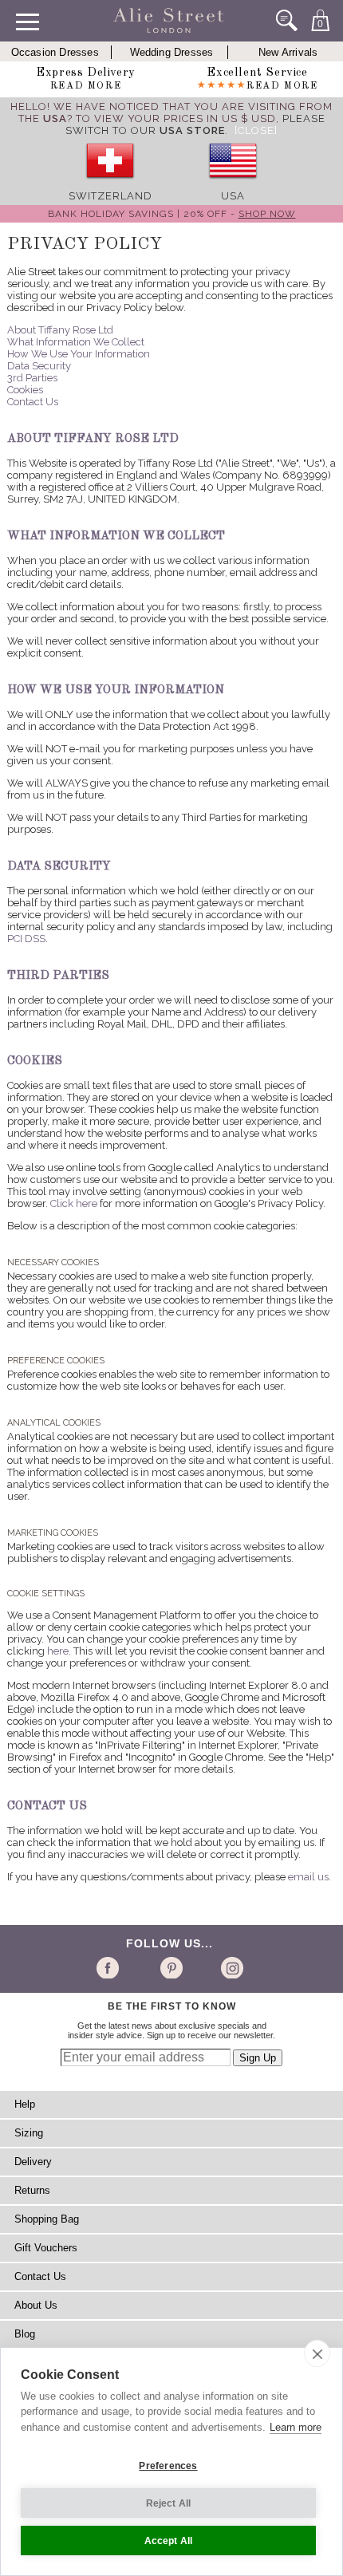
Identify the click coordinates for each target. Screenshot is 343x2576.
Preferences (168, 2466)
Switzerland (110, 196)
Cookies (25, 390)
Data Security (39, 366)
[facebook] (110, 1967)
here (58, 1651)
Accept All (169, 2541)
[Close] (256, 130)
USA (233, 196)
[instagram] (230, 1967)
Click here (74, 1203)
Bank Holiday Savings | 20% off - (172, 214)
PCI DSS (26, 939)
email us (308, 1877)
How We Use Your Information (79, 354)
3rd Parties (32, 378)
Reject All (169, 2503)
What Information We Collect (76, 342)
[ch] (110, 184)
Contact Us (33, 402)
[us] (233, 184)
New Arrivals (288, 52)
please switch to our (195, 124)
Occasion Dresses (55, 52)
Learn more (296, 2427)
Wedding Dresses (172, 52)
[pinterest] (170, 1967)
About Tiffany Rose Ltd (60, 330)
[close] (317, 2353)
